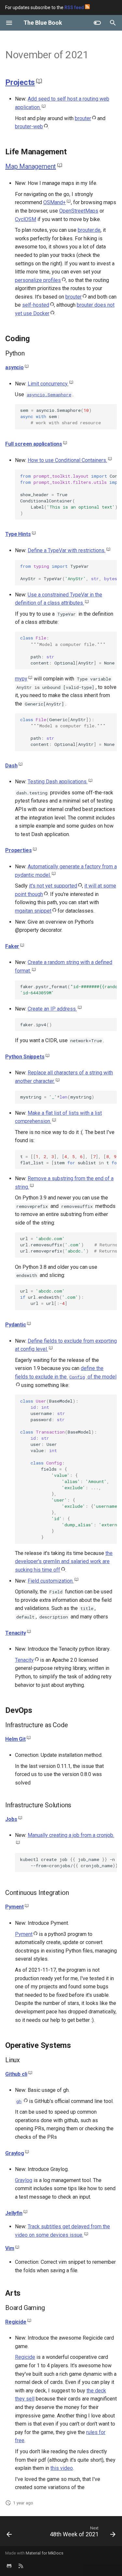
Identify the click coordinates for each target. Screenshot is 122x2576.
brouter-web (29, 126)
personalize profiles (38, 280)
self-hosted (36, 305)
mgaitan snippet (33, 911)
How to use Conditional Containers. (67, 460)
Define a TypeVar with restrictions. (67, 550)
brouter (83, 118)
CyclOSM (26, 219)
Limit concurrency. (48, 384)
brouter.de (89, 230)
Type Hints (18, 534)
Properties (18, 850)
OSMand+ (54, 202)
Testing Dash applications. (58, 782)
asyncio (14, 367)
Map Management (31, 166)
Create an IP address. (52, 1009)
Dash (11, 766)
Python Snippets (25, 1057)
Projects (20, 82)
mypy (21, 679)
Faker (12, 946)
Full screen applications (34, 444)
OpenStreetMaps (79, 211)
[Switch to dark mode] (97, 23)
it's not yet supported (53, 886)
